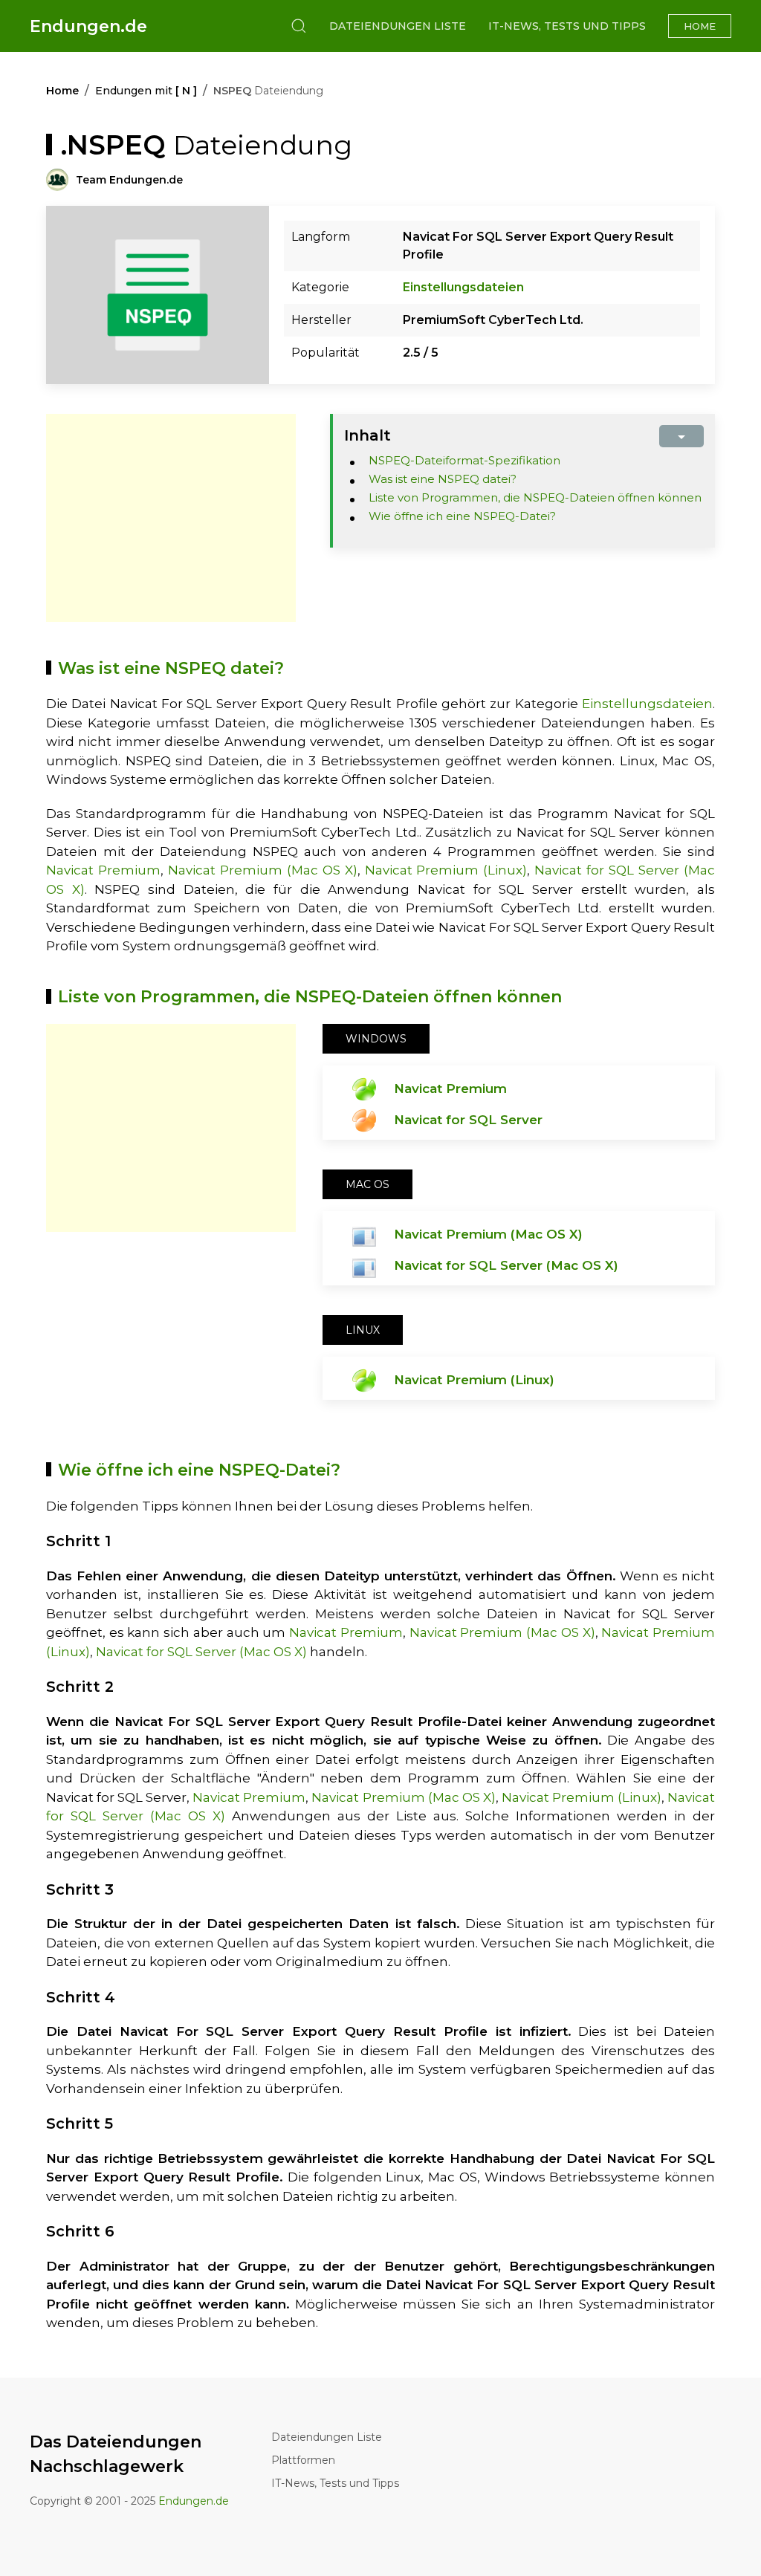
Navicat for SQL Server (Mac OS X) (506, 1265)
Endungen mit (146, 91)
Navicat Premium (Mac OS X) (263, 870)
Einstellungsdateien (463, 287)
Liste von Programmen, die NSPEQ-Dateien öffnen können (535, 497)
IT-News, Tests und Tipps (567, 26)
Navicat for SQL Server (468, 1120)
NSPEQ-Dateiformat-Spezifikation (464, 460)
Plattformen (303, 2460)
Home (700, 26)
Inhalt (367, 435)
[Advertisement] (171, 518)
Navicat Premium (103, 870)
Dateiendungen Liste (398, 26)
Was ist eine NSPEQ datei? (443, 479)
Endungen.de (88, 26)
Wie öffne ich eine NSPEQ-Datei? (462, 516)
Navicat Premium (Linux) (446, 870)
